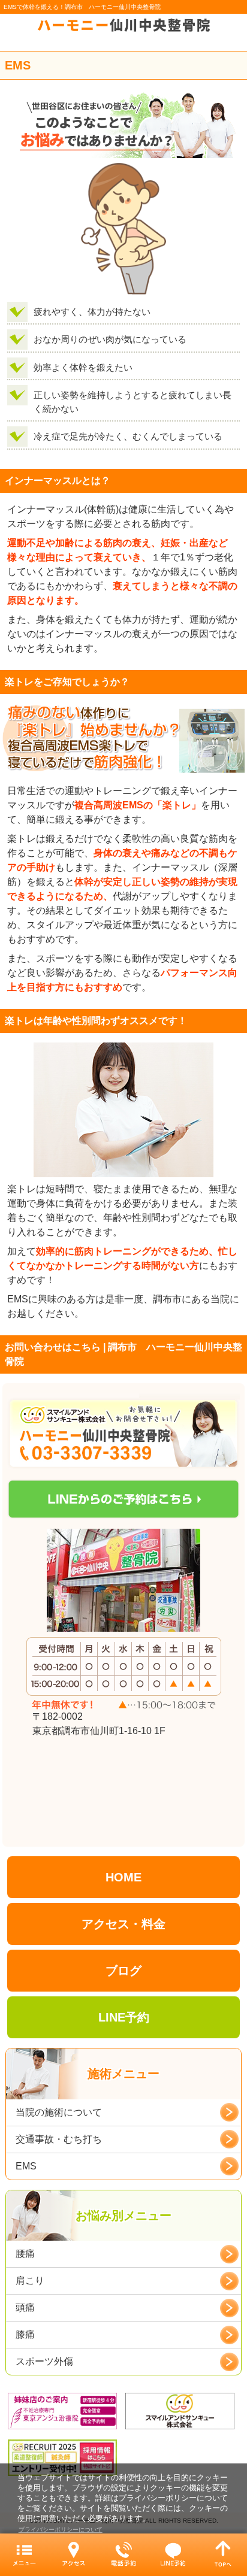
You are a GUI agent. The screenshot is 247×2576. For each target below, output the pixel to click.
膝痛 (25, 2334)
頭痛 (25, 2307)
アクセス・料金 (123, 1924)
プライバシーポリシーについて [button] (61, 2530)
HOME (123, 1877)
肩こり (30, 2280)
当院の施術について (59, 2112)
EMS (26, 2166)
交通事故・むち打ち (59, 2139)
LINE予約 (124, 2017)
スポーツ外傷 (44, 2361)
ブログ (123, 1971)
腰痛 (25, 2254)
